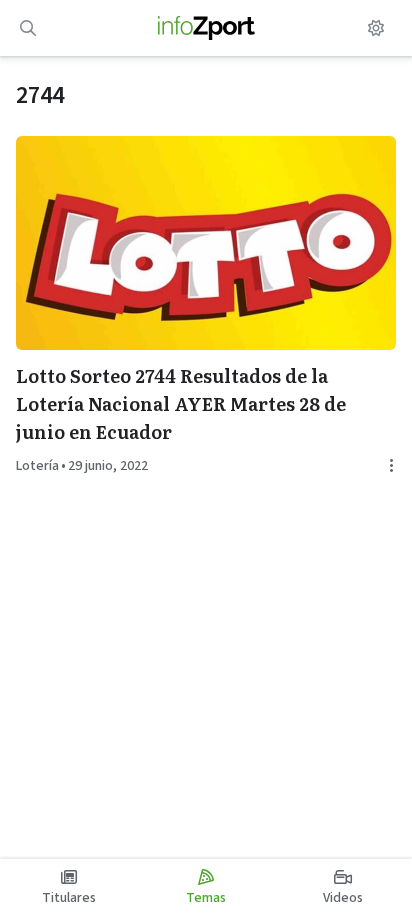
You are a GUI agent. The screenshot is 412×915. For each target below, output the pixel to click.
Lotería (37, 466)
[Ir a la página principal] (206, 28)
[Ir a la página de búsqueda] (28, 28)
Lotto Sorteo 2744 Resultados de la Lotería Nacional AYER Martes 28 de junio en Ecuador (181, 403)
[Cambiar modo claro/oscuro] (376, 28)
